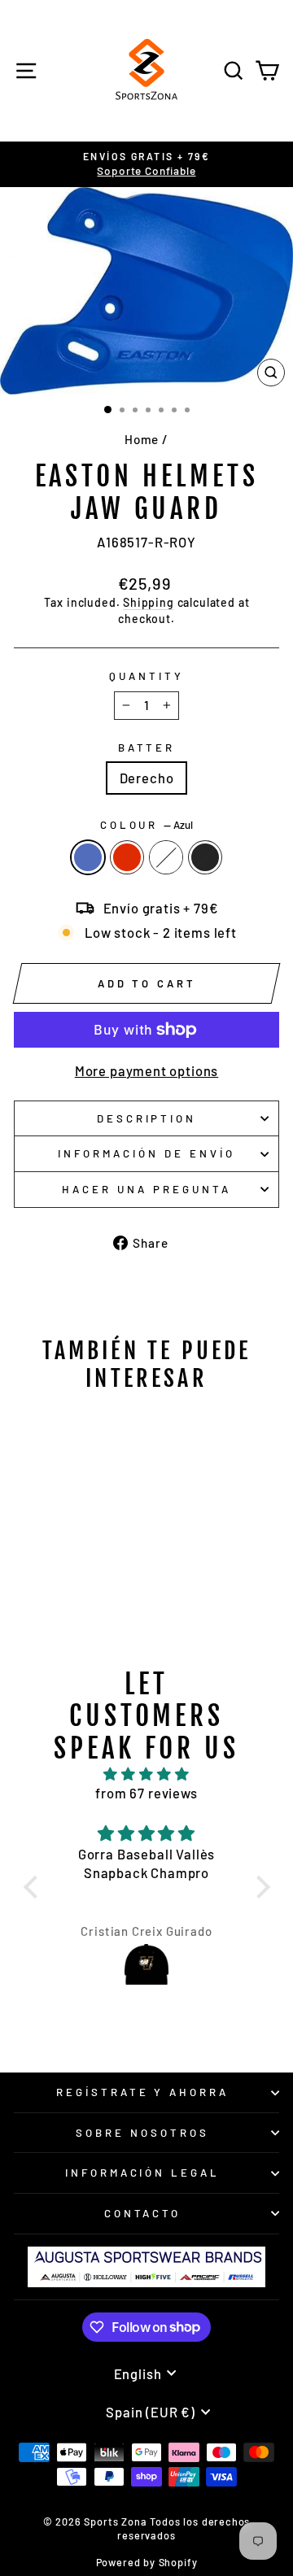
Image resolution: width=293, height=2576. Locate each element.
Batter (147, 748)
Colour (147, 825)
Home (142, 439)
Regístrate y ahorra (143, 2092)
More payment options (147, 1070)
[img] (147, 1774)
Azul (88, 857)
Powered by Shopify (147, 2562)
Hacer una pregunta (146, 1189)
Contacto (143, 2213)
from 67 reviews (146, 1793)
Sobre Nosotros (142, 2133)
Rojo (127, 857)
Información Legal (143, 2173)
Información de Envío (146, 1153)
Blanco (166, 857)
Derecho (147, 778)
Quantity (146, 676)
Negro (205, 857)
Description (147, 1118)
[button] (34, 1887)
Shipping (149, 602)
